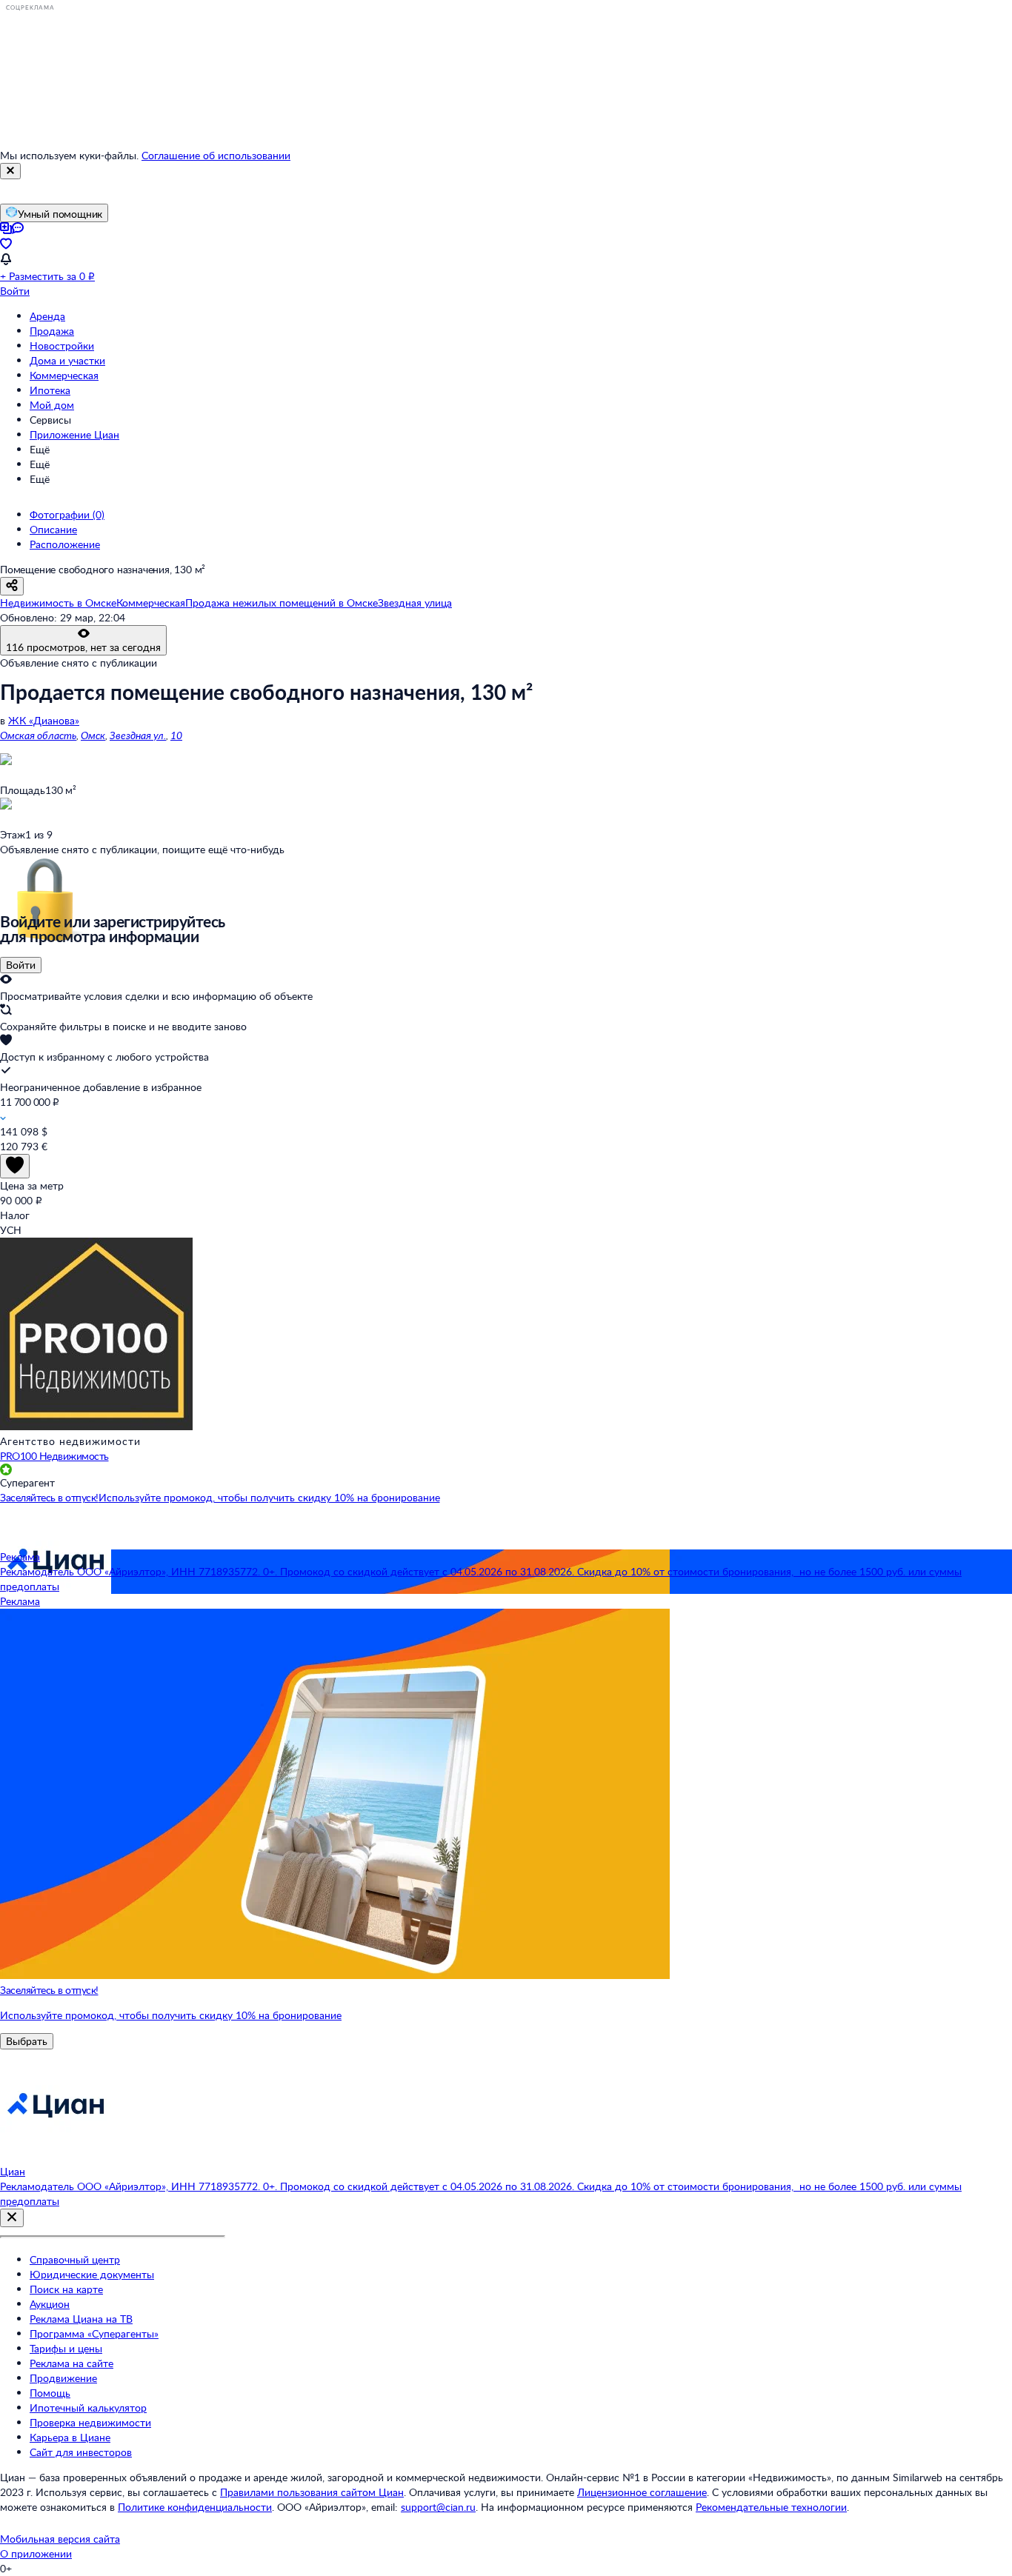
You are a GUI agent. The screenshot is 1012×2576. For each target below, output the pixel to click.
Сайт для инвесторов (81, 2452)
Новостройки (62, 346)
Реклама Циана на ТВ (81, 2319)
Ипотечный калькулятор (88, 2408)
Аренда (47, 316)
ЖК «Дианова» (44, 720)
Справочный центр (75, 2259)
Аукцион (50, 2304)
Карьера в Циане (70, 2437)
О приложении (36, 2553)
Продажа (52, 331)
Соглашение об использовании (216, 155)
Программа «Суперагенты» (94, 2333)
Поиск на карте (66, 2289)
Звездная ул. (138, 735)
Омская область (38, 735)
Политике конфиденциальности (195, 2507)
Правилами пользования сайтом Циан (312, 2492)
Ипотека (50, 390)
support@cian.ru (438, 2507)
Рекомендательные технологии (771, 2507)
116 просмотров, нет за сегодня (83, 647)
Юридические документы (92, 2274)
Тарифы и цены (66, 2348)
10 (176, 735)
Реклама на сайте (71, 2363)
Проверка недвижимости (90, 2422)
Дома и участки (67, 360)
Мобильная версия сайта (60, 2539)
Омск (93, 735)
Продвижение (63, 2378)
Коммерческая (64, 375)
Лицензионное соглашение (642, 2492)
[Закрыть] (10, 171)
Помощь (50, 2393)
